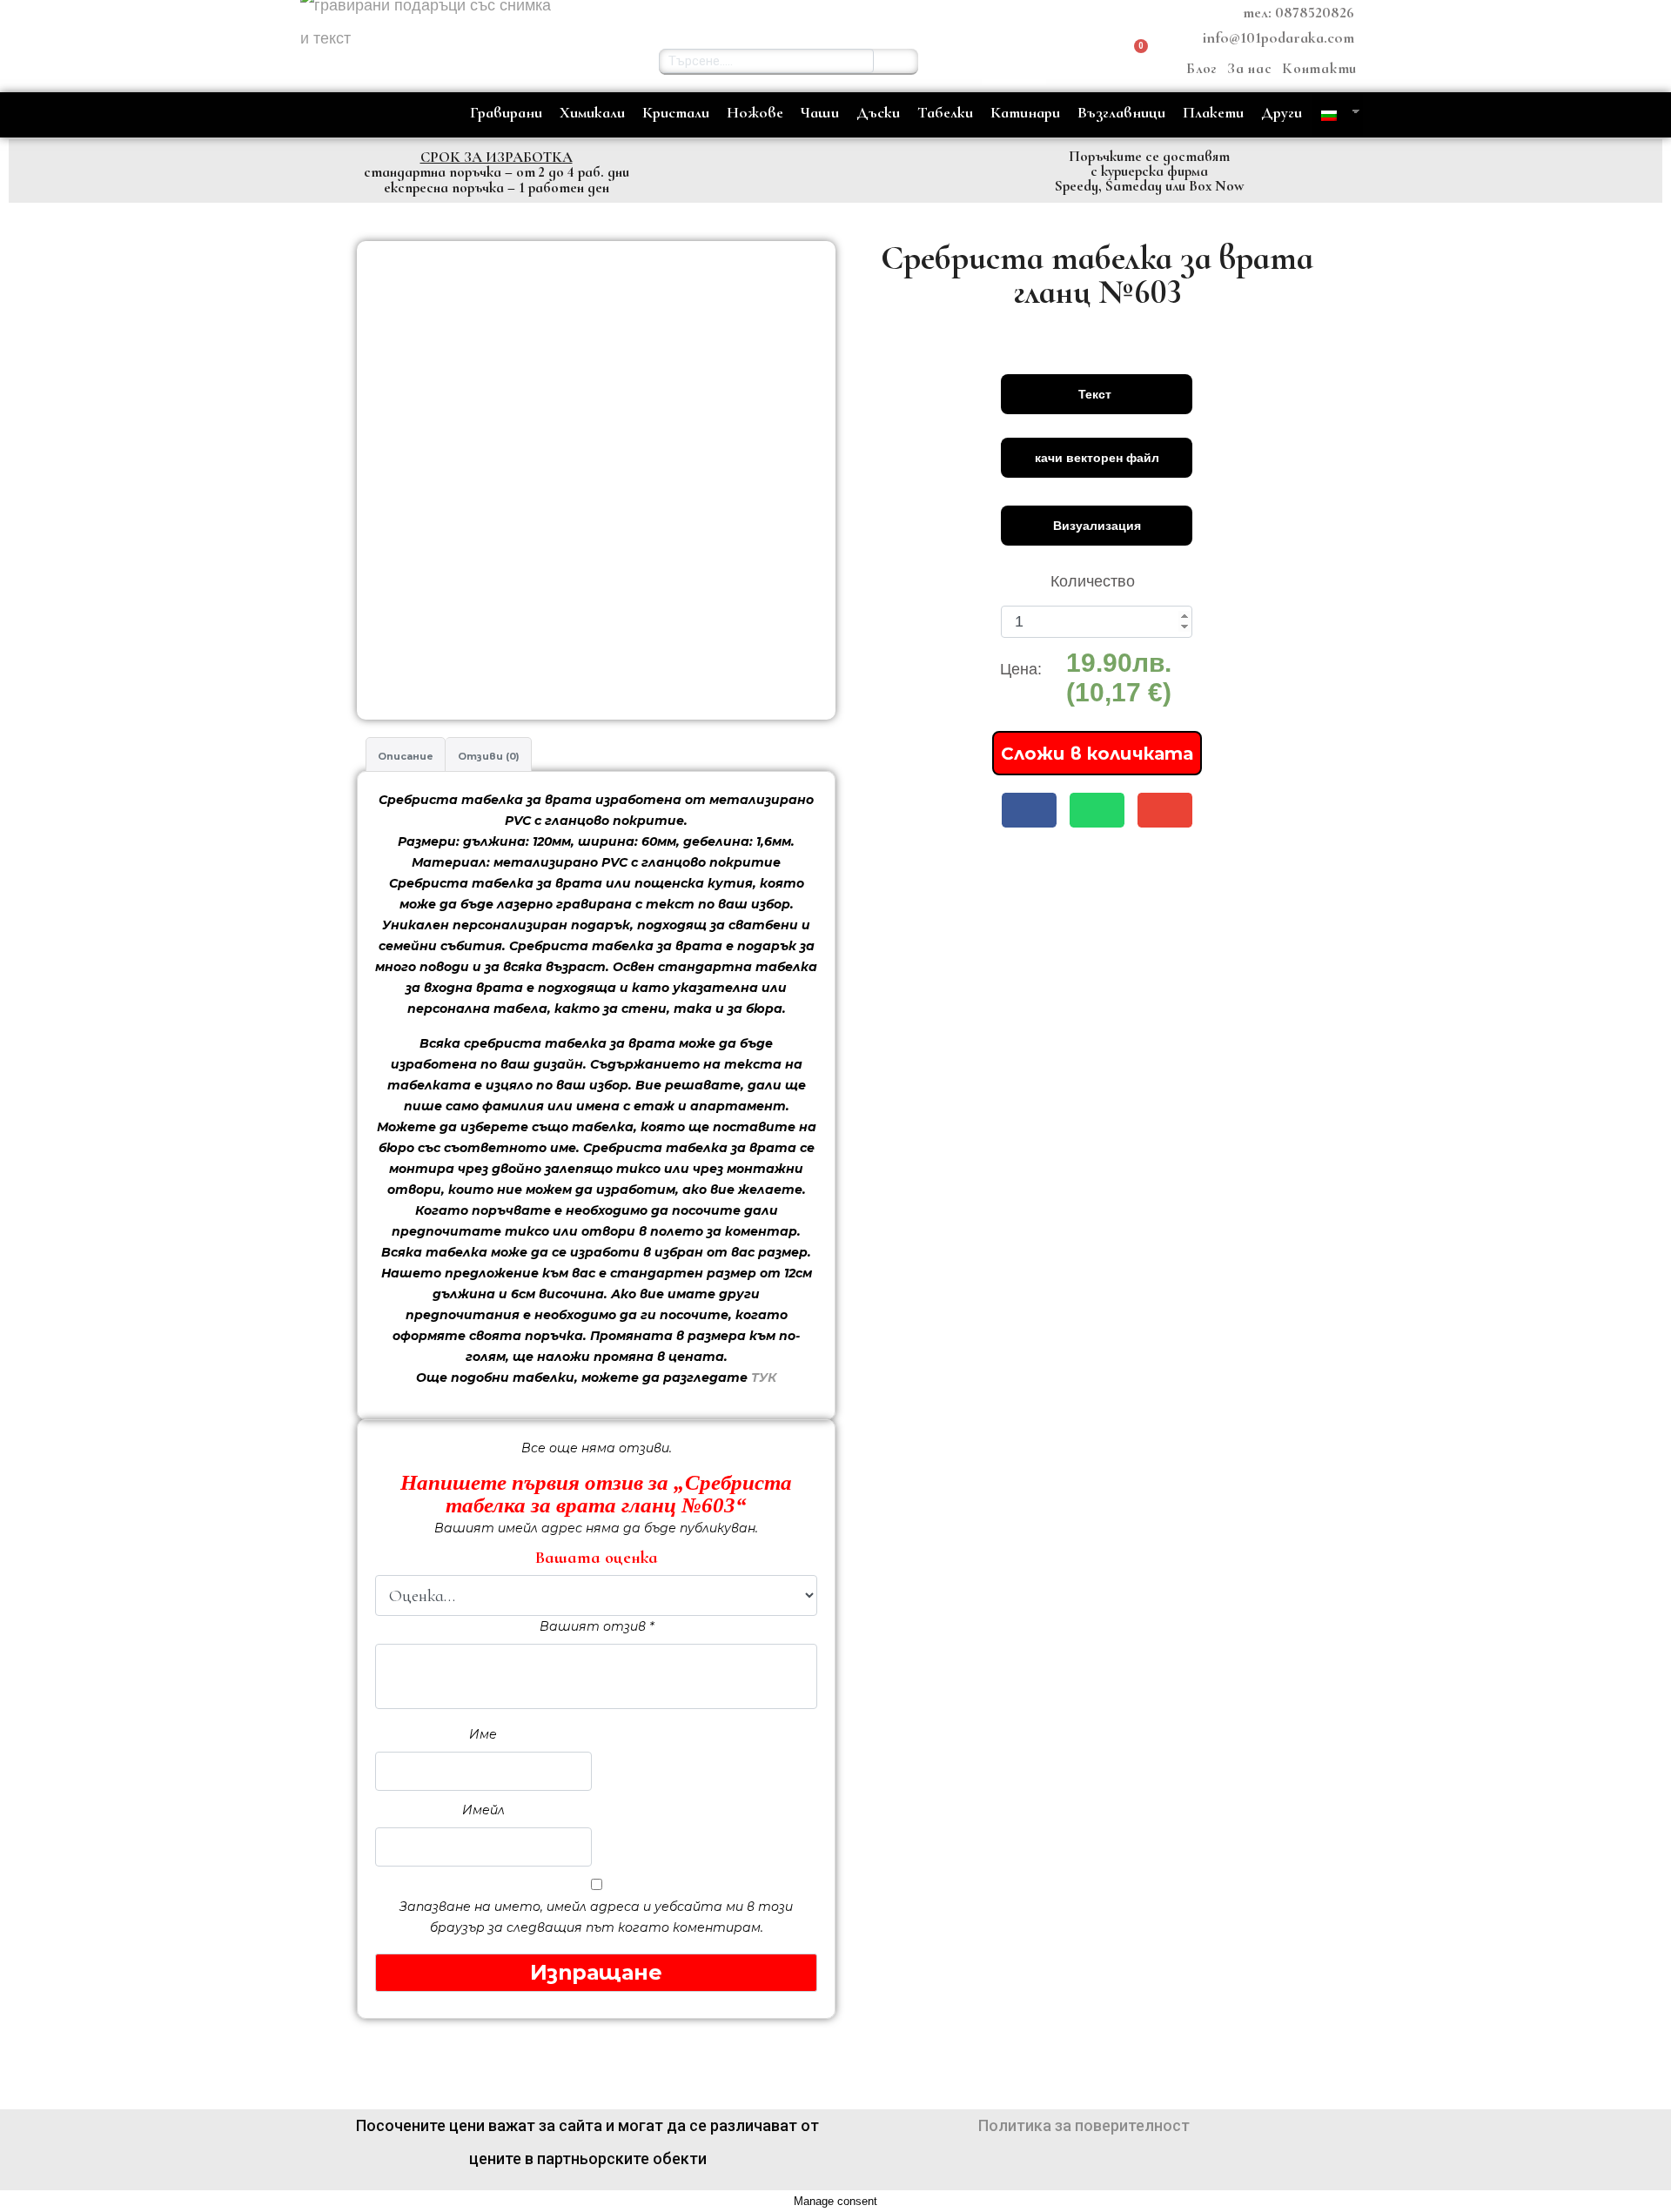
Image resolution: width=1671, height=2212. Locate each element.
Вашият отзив (597, 1626)
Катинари (1025, 112)
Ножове (755, 112)
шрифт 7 (934, 788)
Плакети (1213, 112)
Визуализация (1097, 526)
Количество (1093, 581)
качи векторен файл (1097, 458)
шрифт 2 (834, 628)
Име (483, 1734)
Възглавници (1121, 112)
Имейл (483, 1810)
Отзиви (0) (489, 756)
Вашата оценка (597, 1558)
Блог (1201, 68)
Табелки (945, 112)
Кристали (676, 112)
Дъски (878, 112)
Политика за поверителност (1084, 2125)
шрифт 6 (834, 788)
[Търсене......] (896, 61)
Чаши (820, 112)
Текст (1097, 394)
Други (1282, 112)
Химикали (592, 112)
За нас (1249, 68)
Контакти (1319, 68)
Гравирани (506, 112)
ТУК (764, 1377)
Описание (406, 756)
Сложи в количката (1097, 754)
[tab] (406, 755)
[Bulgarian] (1331, 115)
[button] (1014, 60)
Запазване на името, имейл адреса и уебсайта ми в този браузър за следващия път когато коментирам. (596, 1917)
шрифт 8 (1034, 788)
